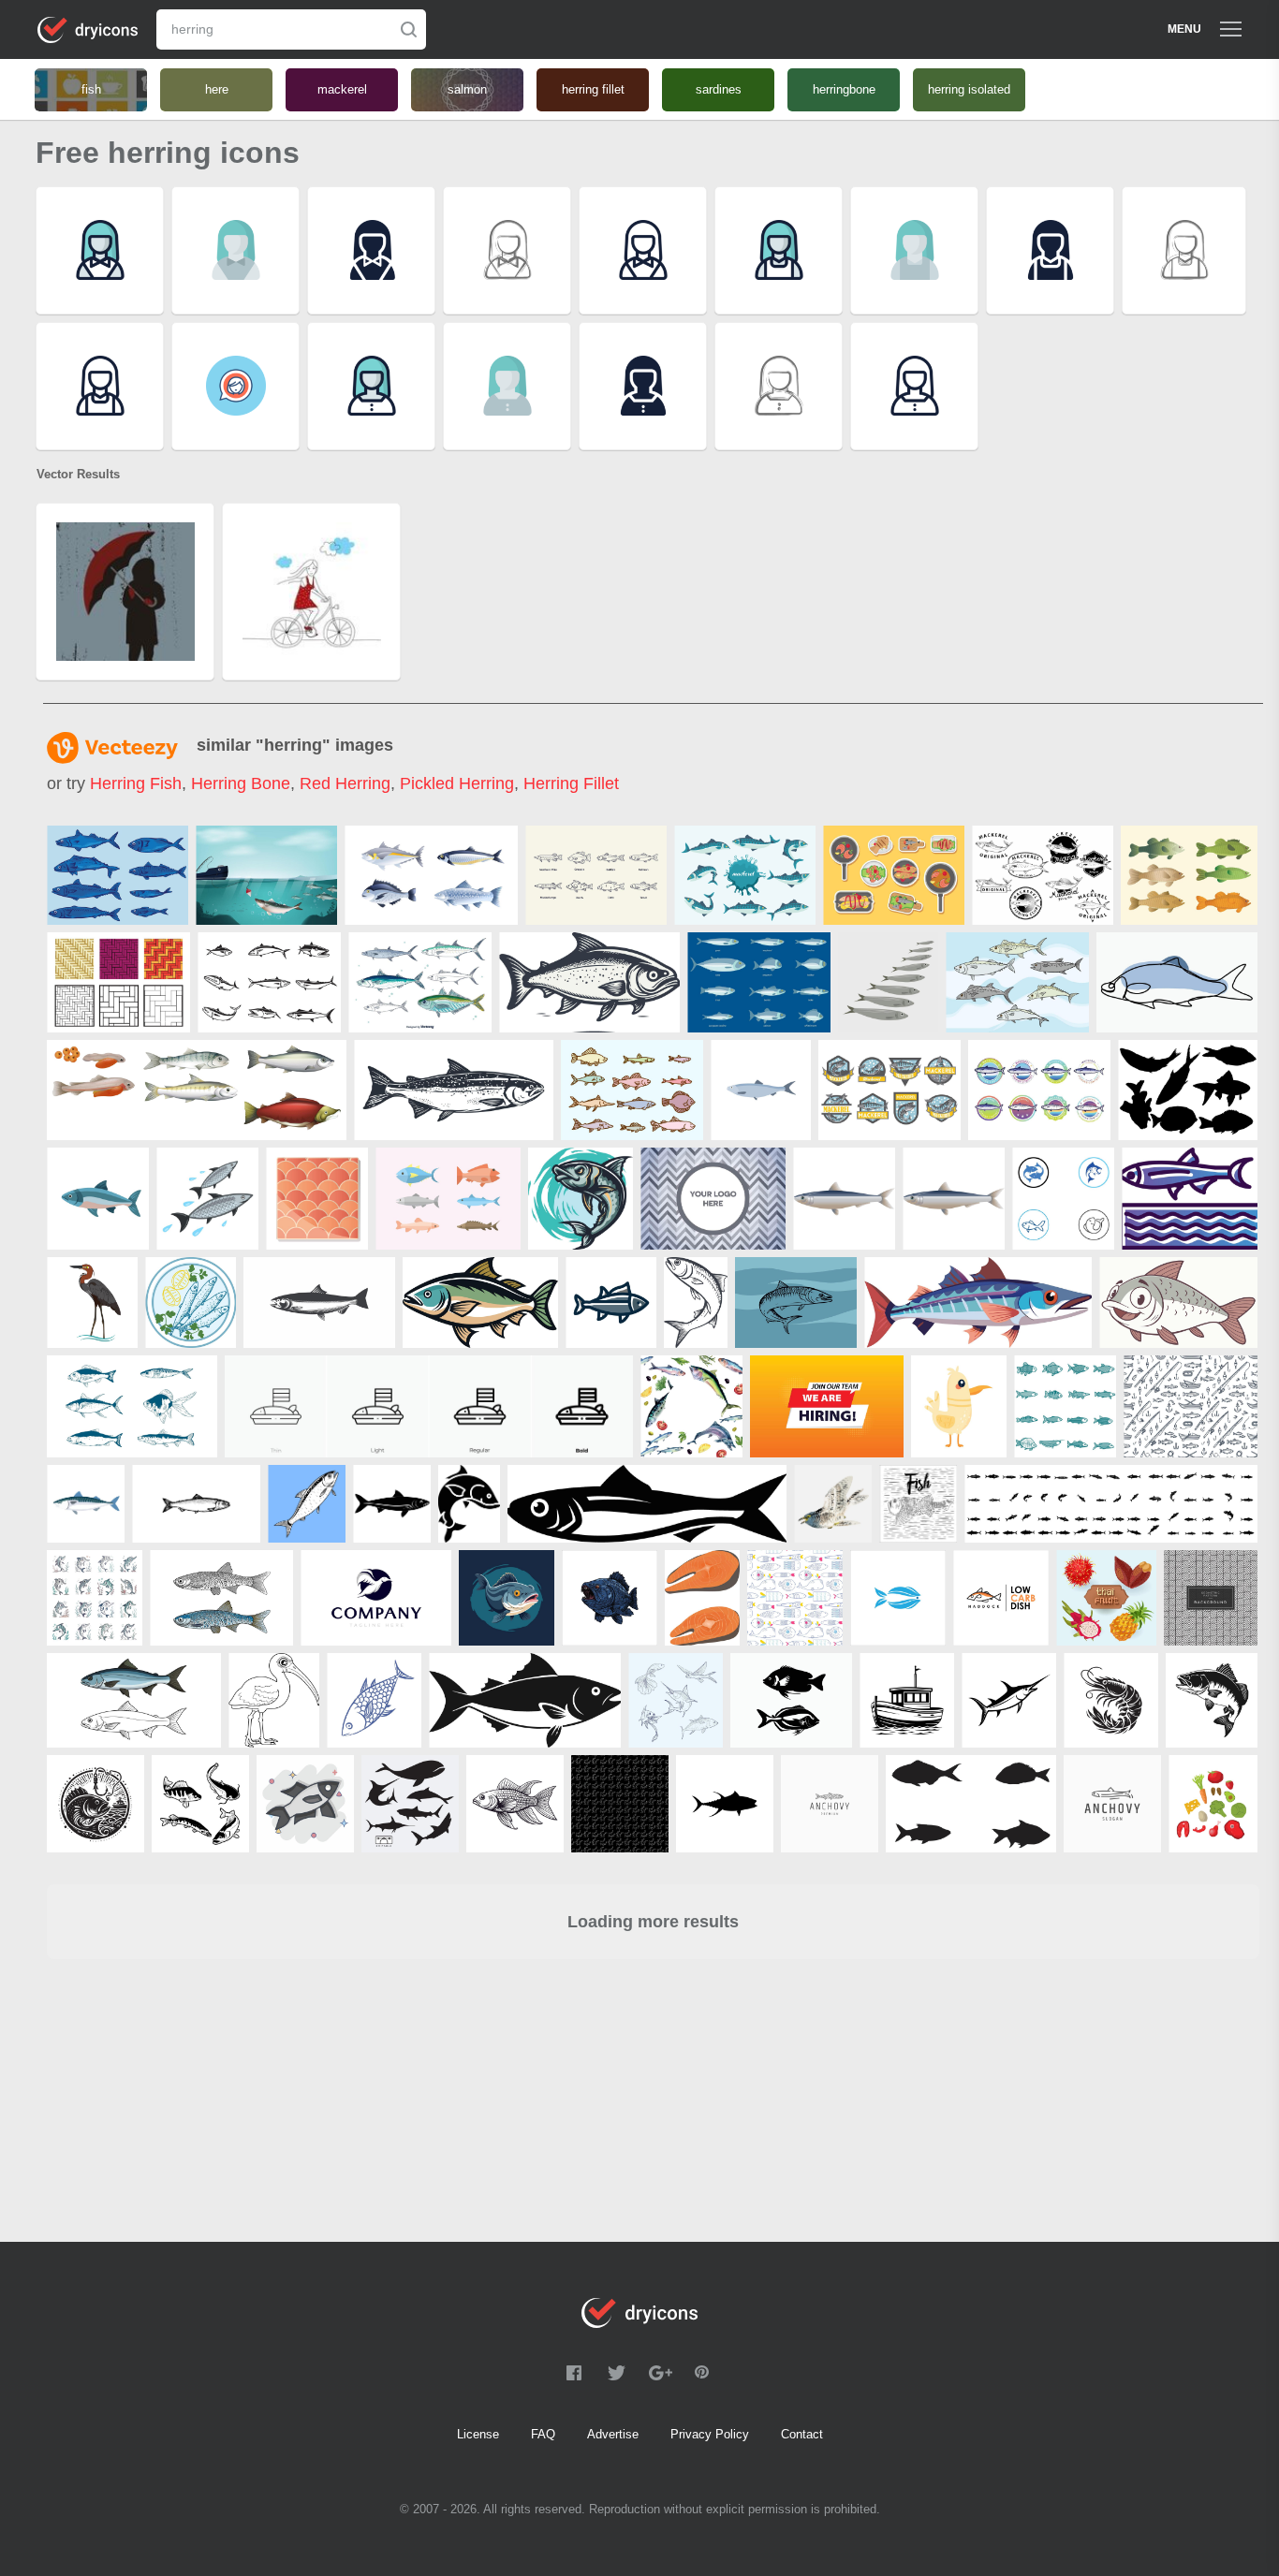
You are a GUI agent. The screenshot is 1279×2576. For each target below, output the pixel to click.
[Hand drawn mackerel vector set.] (420, 982)
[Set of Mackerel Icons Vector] (889, 1090)
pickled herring (457, 783)
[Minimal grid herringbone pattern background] (1211, 1598)
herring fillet (571, 783)
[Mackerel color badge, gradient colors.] (1039, 1090)
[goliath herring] (92, 1303)
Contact (802, 2434)
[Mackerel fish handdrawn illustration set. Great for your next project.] (1017, 982)
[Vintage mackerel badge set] (1043, 875)
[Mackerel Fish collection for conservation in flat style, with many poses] (745, 875)
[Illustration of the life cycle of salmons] (197, 1090)
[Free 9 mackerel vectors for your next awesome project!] (269, 982)
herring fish (136, 783)
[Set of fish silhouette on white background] (1188, 1090)
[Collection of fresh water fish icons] (596, 875)
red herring (345, 783)
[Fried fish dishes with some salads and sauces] (894, 875)
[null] (431, 875)
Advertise (613, 2434)
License (478, 2434)
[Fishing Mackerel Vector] (266, 875)
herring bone (241, 783)
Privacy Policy (710, 2434)
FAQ (543, 2434)
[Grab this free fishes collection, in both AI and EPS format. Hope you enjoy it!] (1189, 875)
